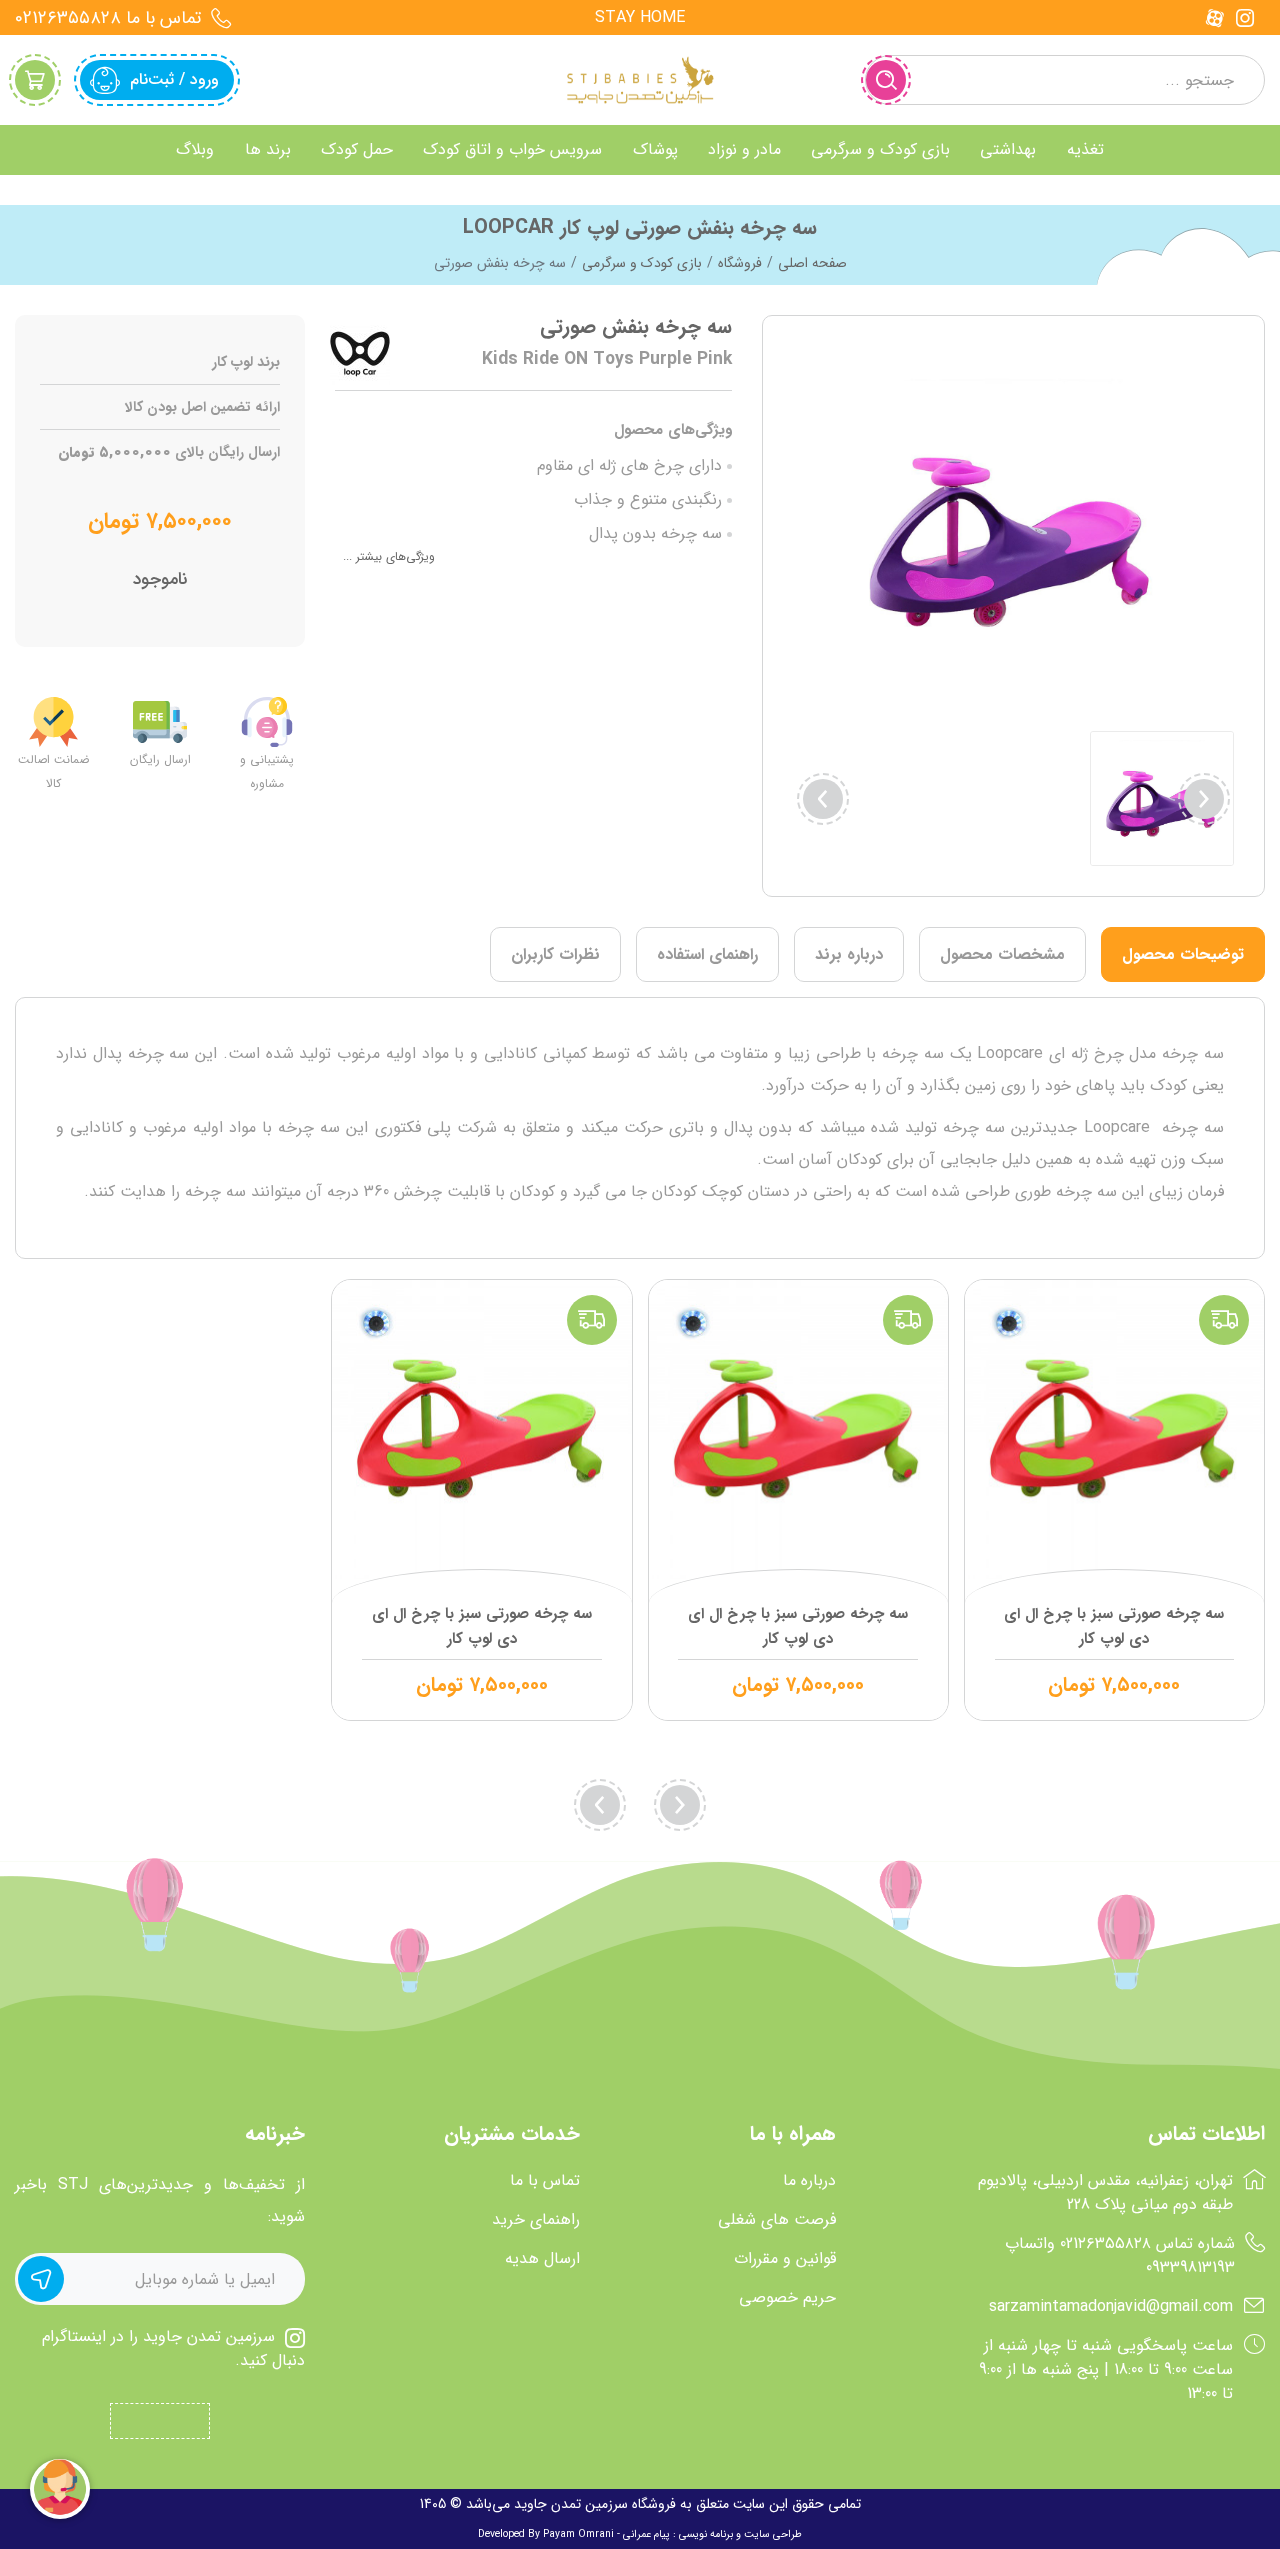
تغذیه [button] (1085, 149)
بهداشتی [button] (1008, 149)
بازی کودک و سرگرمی (642, 263)
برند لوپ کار (246, 362)
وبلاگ (195, 149)
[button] (823, 799)
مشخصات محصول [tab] (1002, 954)
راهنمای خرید (536, 2220)
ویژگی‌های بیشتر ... (389, 556)
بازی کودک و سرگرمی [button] (880, 149)
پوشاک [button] (655, 149)
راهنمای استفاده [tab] (707, 954)
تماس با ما (545, 2181)
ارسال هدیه (542, 2259)
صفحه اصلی (812, 263)
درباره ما (809, 2181)
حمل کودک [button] (357, 149)
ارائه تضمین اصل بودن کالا (202, 407)
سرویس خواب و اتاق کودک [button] (512, 149)
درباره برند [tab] (849, 954)
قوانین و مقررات (785, 2259)
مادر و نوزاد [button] (744, 149)
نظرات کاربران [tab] (555, 954)
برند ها (268, 149)
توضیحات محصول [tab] (1183, 954)
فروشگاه (740, 263)
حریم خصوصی (787, 2298)
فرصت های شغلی (777, 2220)
